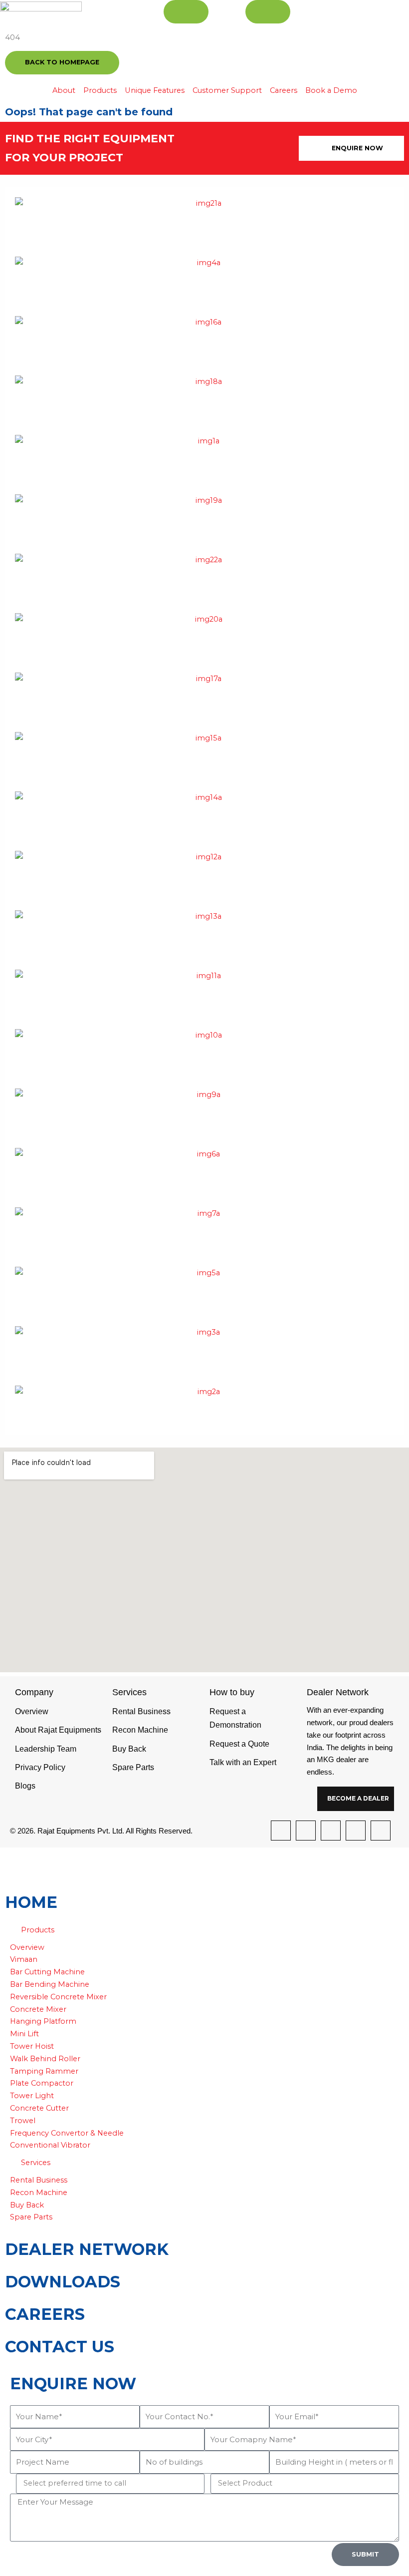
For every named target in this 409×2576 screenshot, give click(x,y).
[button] (204, 1930)
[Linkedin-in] (356, 1831)
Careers (45, 2314)
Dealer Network (87, 2249)
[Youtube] (381, 1831)
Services (36, 2163)
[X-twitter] (331, 1831)
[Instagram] (306, 1831)
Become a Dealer (358, 1798)
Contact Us (60, 2347)
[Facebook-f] (281, 1831)
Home (31, 1902)
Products (38, 1930)
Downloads (63, 2282)
